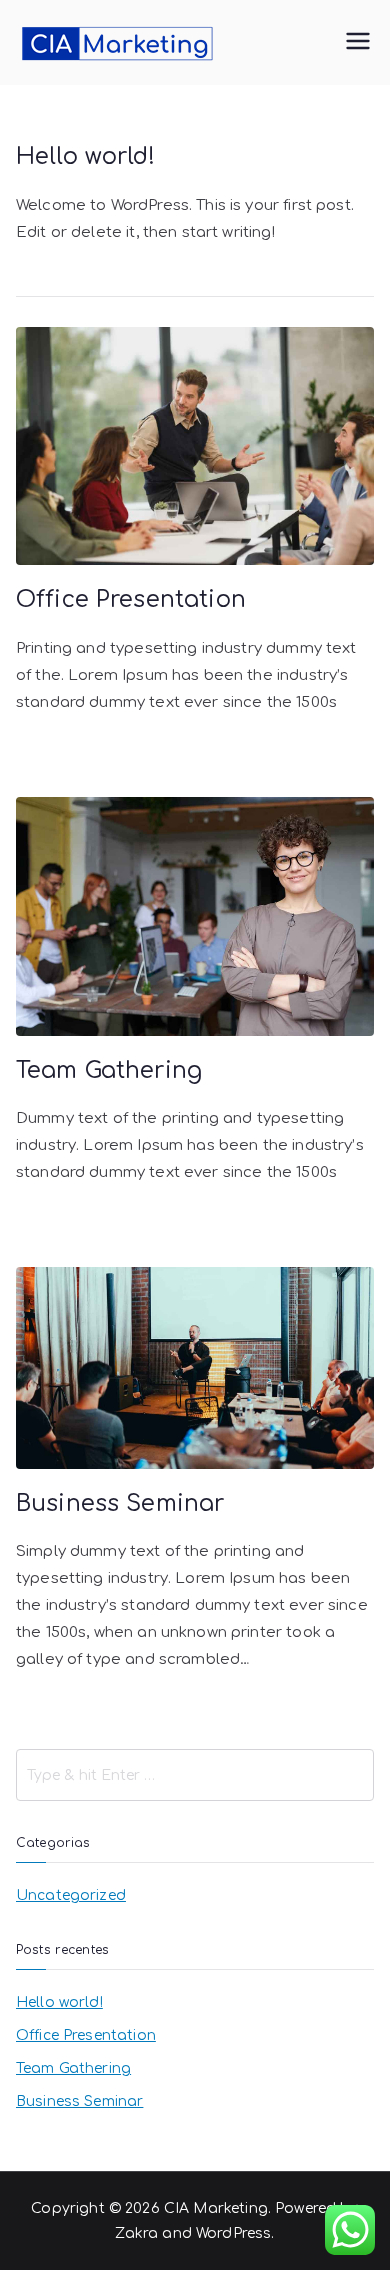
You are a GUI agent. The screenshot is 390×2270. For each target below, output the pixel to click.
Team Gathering (109, 1070)
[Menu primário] (358, 43)
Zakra (136, 2233)
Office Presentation (131, 599)
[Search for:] (195, 1775)
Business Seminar (120, 1503)
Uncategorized (71, 1895)
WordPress (233, 2233)
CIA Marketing (216, 2208)
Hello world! (85, 156)
